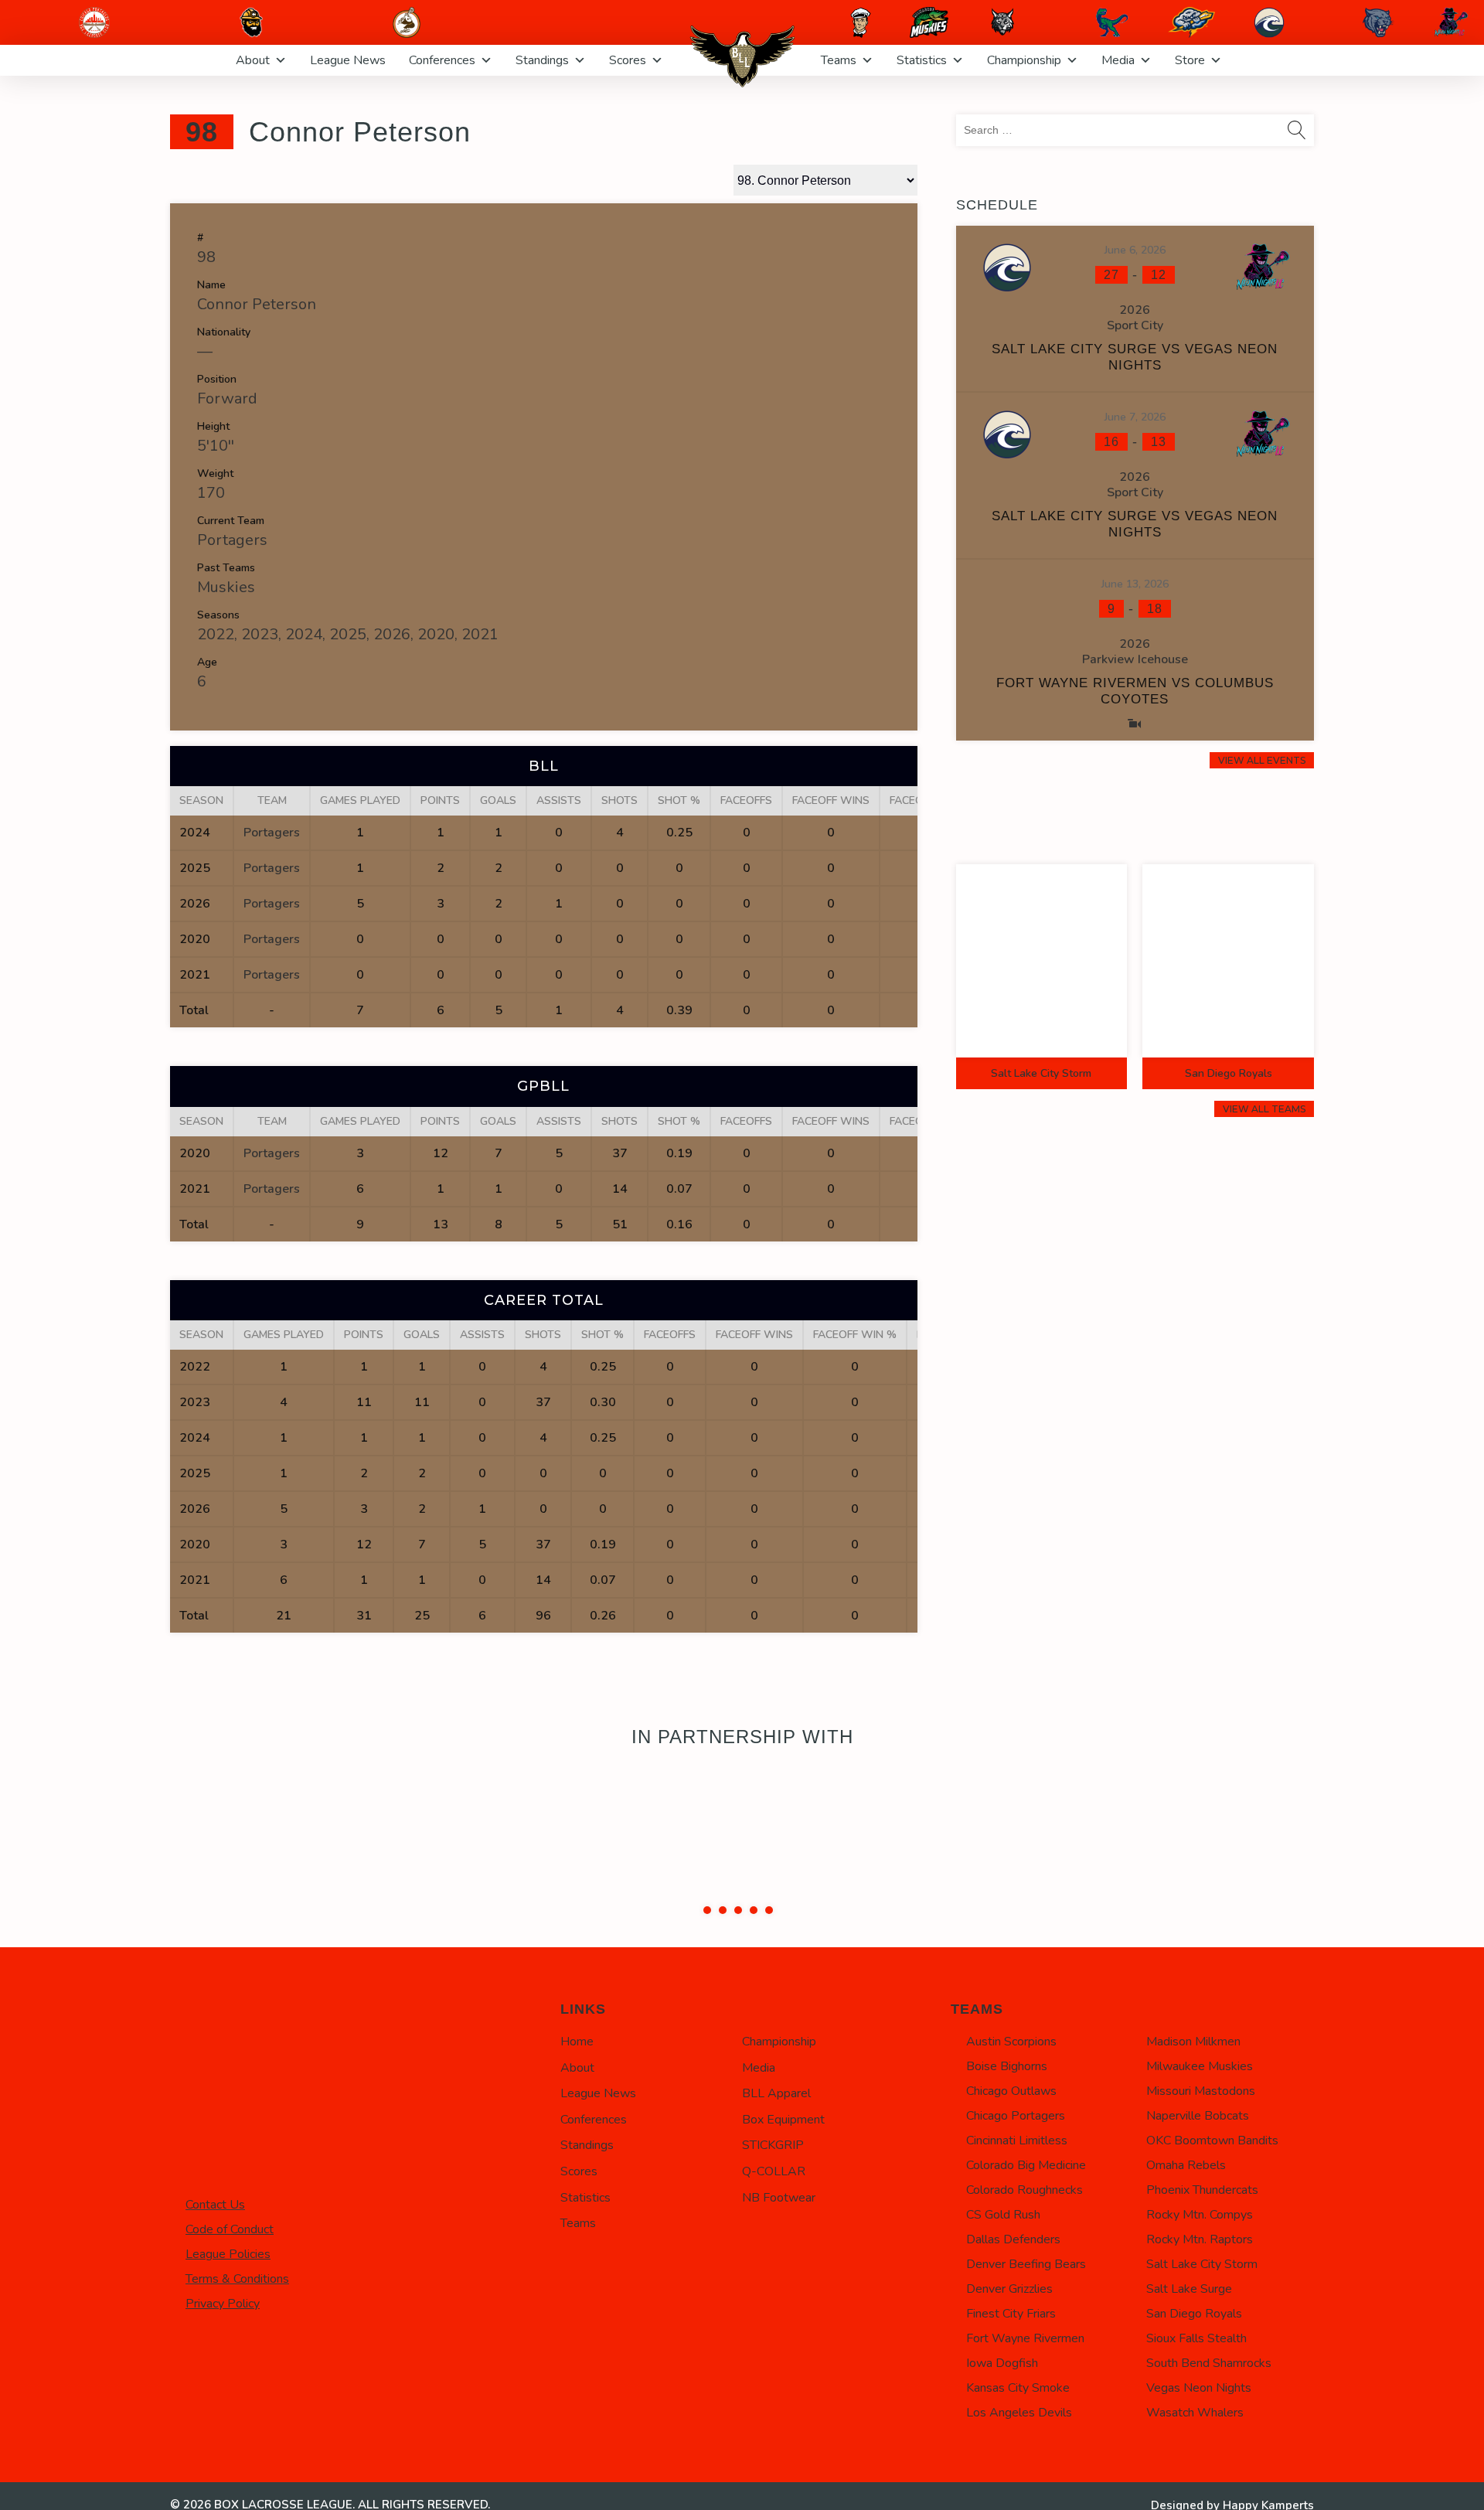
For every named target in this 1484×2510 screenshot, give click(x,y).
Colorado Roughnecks (1025, 2190)
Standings (542, 60)
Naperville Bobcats (1198, 2116)
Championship (1024, 60)
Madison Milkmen (1193, 2042)
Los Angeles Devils (1019, 2413)
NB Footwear (779, 2198)
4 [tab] (754, 1910)
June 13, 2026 (1135, 584)
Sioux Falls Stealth (1196, 2338)
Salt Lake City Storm (1202, 2264)
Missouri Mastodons (1201, 2091)
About (253, 60)
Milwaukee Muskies (1200, 2066)
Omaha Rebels (1186, 2165)
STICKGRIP (773, 2145)
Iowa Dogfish (1002, 2363)
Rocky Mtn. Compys (1200, 2215)
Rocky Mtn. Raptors (1200, 2239)
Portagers (232, 540)
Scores (628, 60)
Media (1118, 60)
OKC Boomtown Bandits (1212, 2140)
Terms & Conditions (237, 2279)
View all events (1262, 760)
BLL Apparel (776, 2093)
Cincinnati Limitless (1017, 2140)
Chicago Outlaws (1011, 2091)
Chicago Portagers (1016, 2116)
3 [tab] (738, 1910)
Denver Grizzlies (1009, 2289)
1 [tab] (707, 1910)
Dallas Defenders (1013, 2239)
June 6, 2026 (1135, 250)
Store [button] (1190, 60)
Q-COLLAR (774, 2171)
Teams (839, 60)
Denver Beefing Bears (1026, 2264)
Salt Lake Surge (1189, 2289)
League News (348, 60)
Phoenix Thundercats (1202, 2190)
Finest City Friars (1011, 2314)
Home (577, 2042)
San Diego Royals (1194, 2314)
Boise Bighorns (1007, 2066)
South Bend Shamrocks (1209, 2363)
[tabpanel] (742, 1827)
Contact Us (215, 2205)
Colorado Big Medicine (1026, 2165)
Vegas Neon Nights (1199, 2388)
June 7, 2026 (1135, 417)
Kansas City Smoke (1018, 2388)
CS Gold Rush (1003, 2215)
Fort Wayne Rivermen (1025, 2338)
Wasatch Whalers (1195, 2413)
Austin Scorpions (1011, 2042)
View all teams (1264, 1109)
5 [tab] (769, 1910)
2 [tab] (723, 1910)
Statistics (922, 60)
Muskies (226, 587)
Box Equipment (783, 2120)
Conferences (442, 60)
